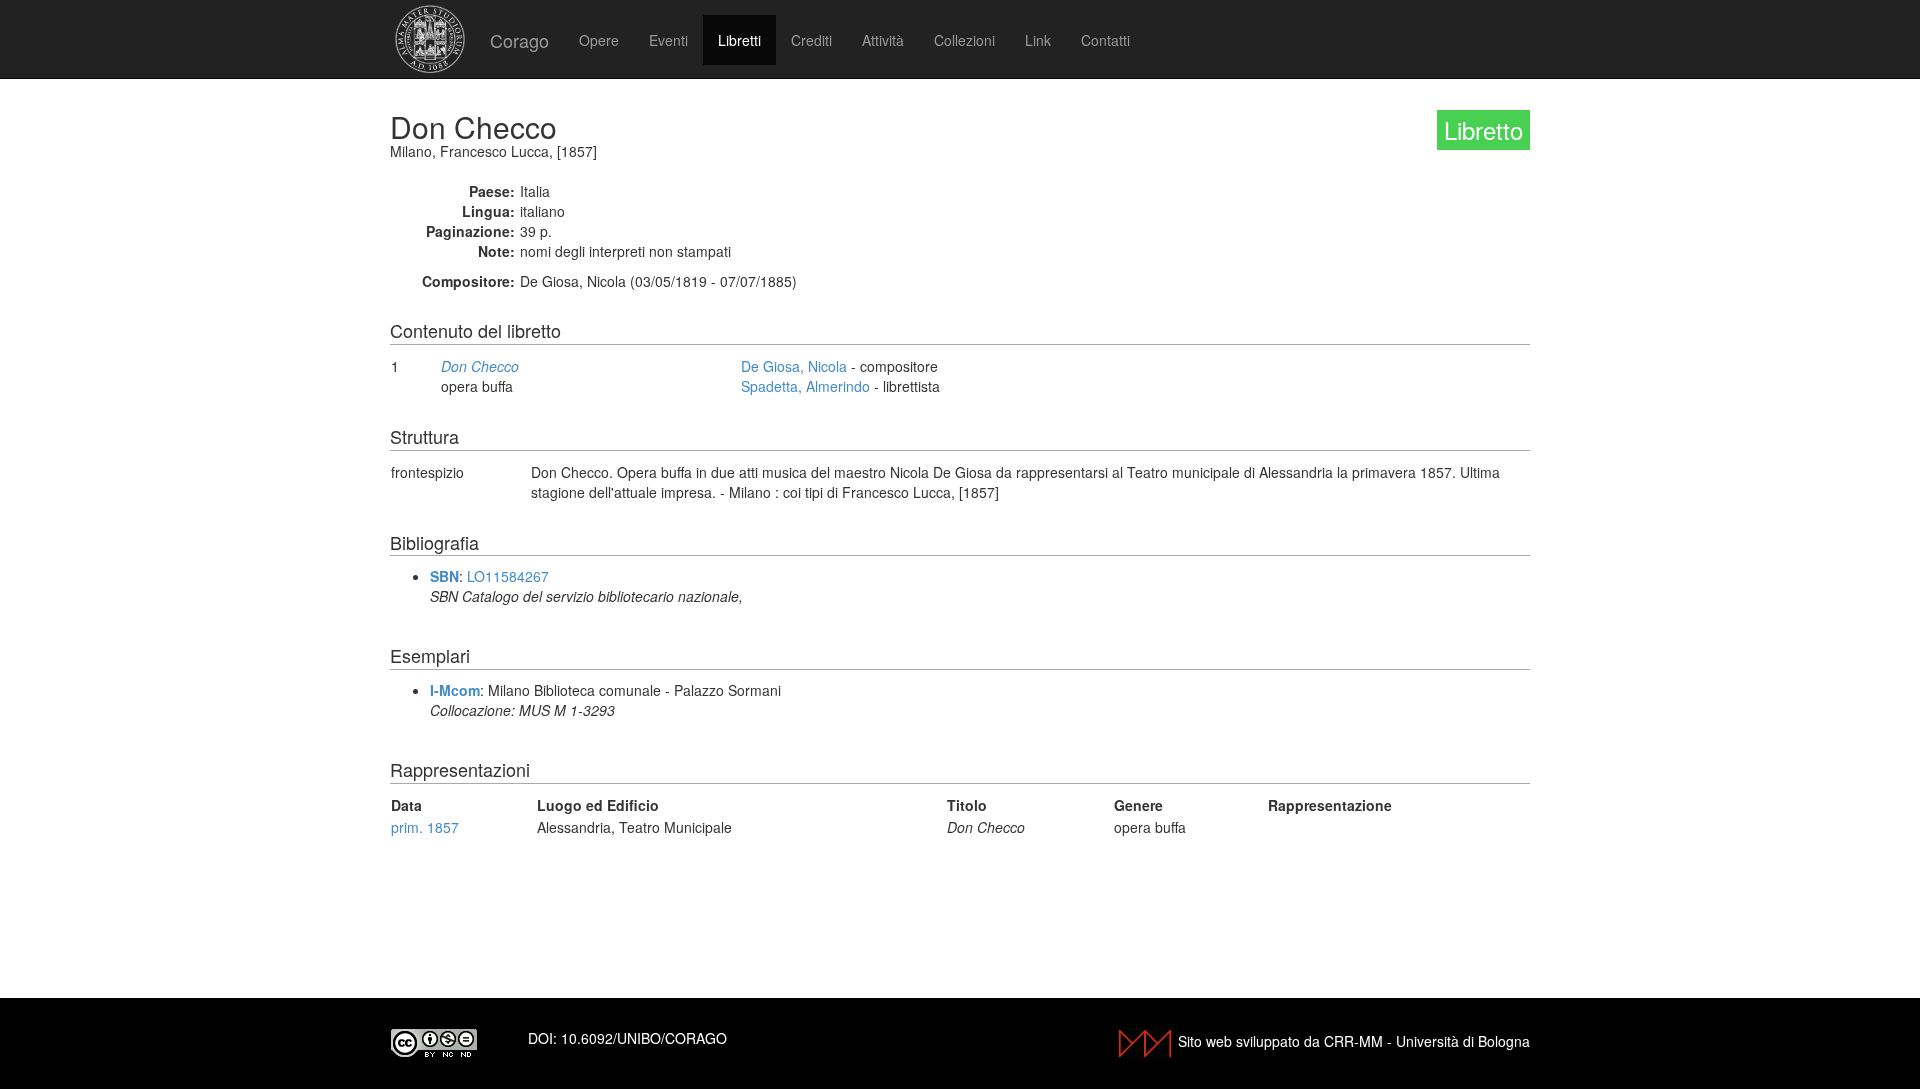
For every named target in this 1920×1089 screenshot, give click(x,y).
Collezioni (964, 40)
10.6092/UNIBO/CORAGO (644, 1038)
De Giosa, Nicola (794, 366)
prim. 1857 (425, 827)
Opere (599, 40)
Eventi (668, 40)
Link (1038, 40)
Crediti (811, 40)
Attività (883, 40)
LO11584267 (508, 576)
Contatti (1105, 40)
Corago (519, 40)
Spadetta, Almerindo (805, 386)
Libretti (739, 40)
